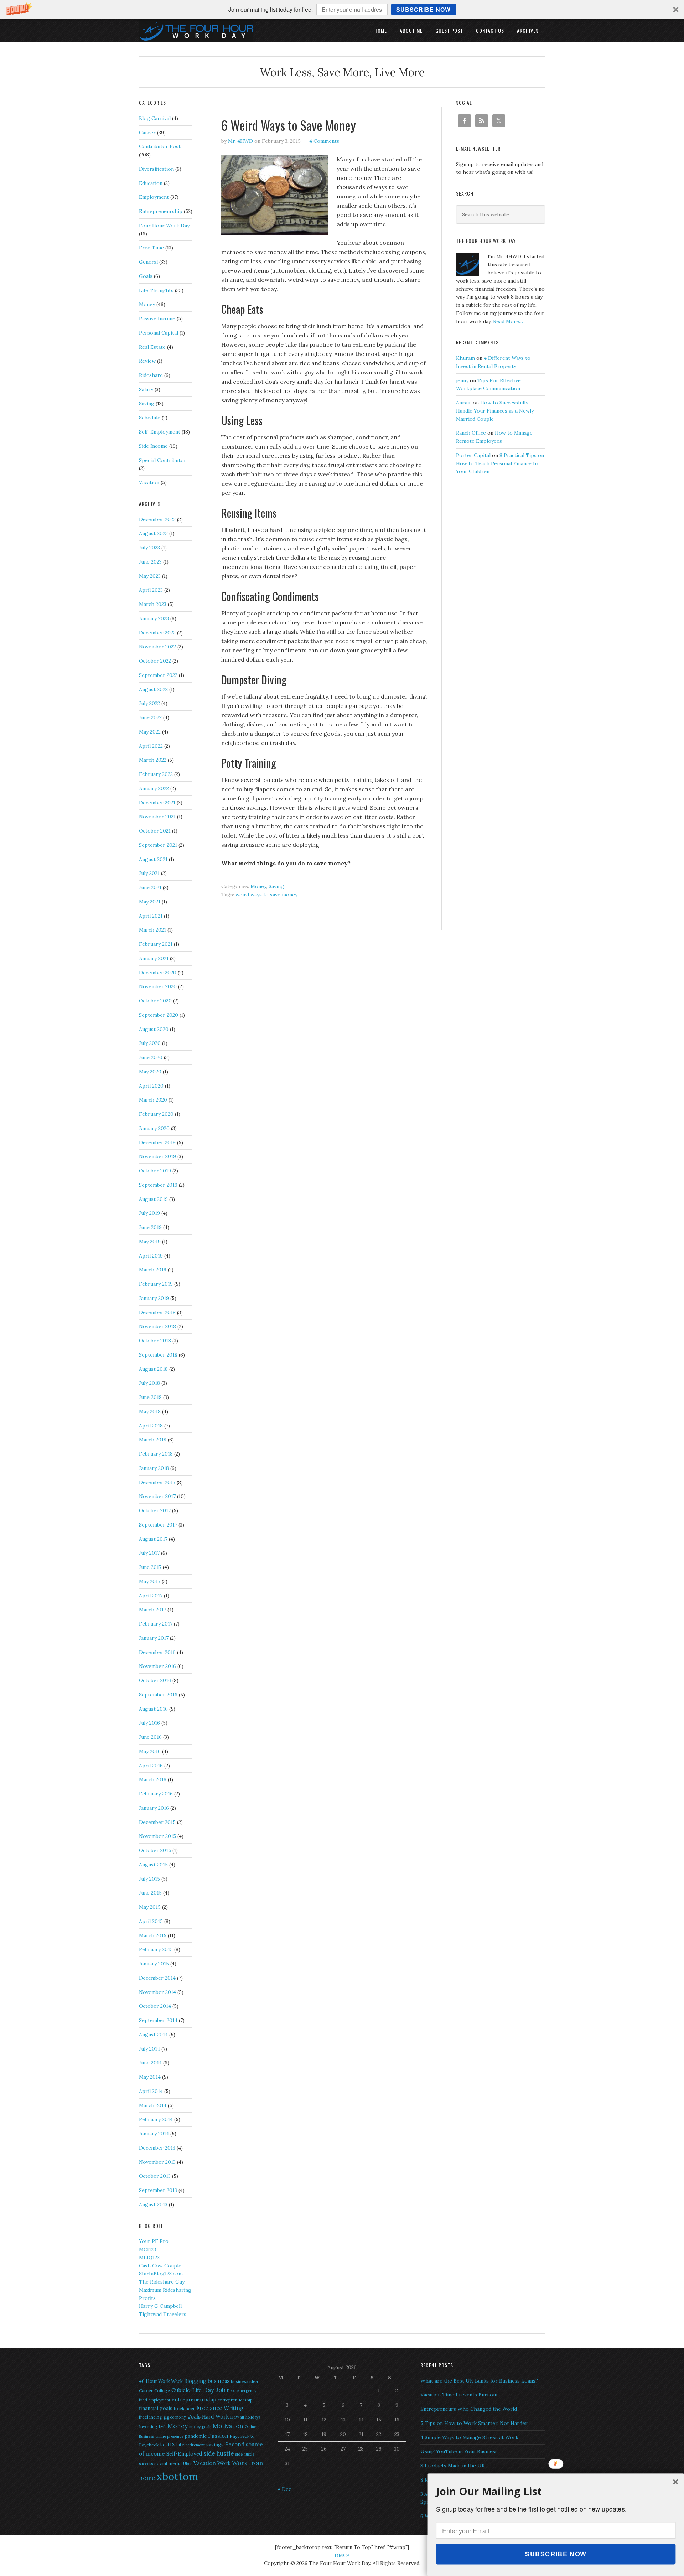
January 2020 (154, 1128)
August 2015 (153, 1865)
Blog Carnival (155, 118)
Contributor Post (160, 146)
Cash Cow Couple (160, 2266)
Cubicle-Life (186, 2390)
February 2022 (156, 774)
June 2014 (150, 2063)
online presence (169, 2436)
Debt (231, 2391)
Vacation (149, 482)
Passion (218, 2436)
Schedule (150, 418)
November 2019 (157, 1156)
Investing (148, 2427)
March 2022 (153, 760)
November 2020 (158, 986)
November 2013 (157, 2162)
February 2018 (156, 1454)
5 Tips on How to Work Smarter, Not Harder (474, 2423)
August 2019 (153, 1199)
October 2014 (155, 2006)
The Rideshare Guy (162, 2282)
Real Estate (152, 347)
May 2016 (150, 1751)
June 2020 (151, 1057)
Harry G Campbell (160, 2306)
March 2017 (152, 1610)
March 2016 (153, 1779)
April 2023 (151, 590)
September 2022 (158, 675)
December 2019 (157, 1142)
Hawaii (237, 2417)
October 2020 (155, 1001)
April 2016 (151, 1766)
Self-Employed (184, 2454)
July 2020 (150, 1043)
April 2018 (151, 1426)
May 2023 (150, 576)
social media (168, 2464)
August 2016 (153, 1709)
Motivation (228, 2426)
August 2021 (153, 859)
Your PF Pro (154, 2241)
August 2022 (153, 689)
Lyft (162, 2427)
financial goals (156, 2408)
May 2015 (150, 1907)
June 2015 (150, 1893)
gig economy (175, 2417)
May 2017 (150, 1581)
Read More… (508, 321)
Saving (276, 886)
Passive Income (157, 318)
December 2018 (157, 1312)
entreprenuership (235, 2400)
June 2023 (150, 562)
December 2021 (157, 803)
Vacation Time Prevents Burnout (459, 2395)
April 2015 (151, 1921)
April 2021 (151, 916)
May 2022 (150, 732)
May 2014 (150, 2077)
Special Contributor (163, 460)
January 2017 (154, 1638)
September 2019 (158, 1185)
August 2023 (153, 533)
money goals (200, 2427)
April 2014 (151, 2091)
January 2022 (154, 788)
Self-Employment (160, 432)
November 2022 (157, 647)
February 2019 (156, 1284)
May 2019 (150, 1242)
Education (151, 183)
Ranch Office (471, 433)
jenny (462, 380)
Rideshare (151, 375)
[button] (342, 9)
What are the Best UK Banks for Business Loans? (479, 2381)
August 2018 (153, 1369)
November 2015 (157, 1836)
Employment (154, 197)
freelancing (151, 2417)
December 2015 (157, 1822)
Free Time (151, 248)
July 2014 (149, 2049)
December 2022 (157, 633)
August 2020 (154, 1029)
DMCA (342, 2555)
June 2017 (150, 1567)
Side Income (153, 446)
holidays (253, 2417)
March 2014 (153, 2105)
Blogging (195, 2381)
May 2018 (150, 1411)
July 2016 (149, 1723)
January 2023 (154, 618)
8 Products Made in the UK (453, 2466)
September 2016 (158, 1695)
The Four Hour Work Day (196, 30)
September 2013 (158, 2190)
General (148, 262)
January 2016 (154, 1808)
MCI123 (147, 2249)
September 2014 (158, 2020)
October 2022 (155, 661)
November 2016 (157, 1666)
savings (215, 2445)
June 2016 (150, 1737)
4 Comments (324, 141)
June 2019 (150, 1227)
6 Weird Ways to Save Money (289, 125)
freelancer (184, 2408)
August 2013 (153, 2204)
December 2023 (157, 519)
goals (194, 2417)
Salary (146, 389)
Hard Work (215, 2417)
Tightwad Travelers (163, 2314)
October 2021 (155, 831)
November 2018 (157, 1326)
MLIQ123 (149, 2258)
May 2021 (150, 902)
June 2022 (150, 717)
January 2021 (154, 958)
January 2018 (154, 1468)
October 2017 (155, 1510)
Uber (188, 2464)
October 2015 (155, 1850)
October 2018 (155, 1341)
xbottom (177, 2476)
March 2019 (153, 1270)
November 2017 (157, 1496)
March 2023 (153, 604)
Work (224, 2463)
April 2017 (151, 1596)
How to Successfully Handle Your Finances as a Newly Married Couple (495, 411)
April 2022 (151, 746)
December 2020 (158, 973)
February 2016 (156, 1794)
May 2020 (150, 1072)
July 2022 (149, 703)
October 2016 (155, 1680)
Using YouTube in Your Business (459, 2451)
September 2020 (159, 1015)
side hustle (219, 2453)
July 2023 (149, 548)
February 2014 (156, 2119)
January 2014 (154, 2134)
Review (147, 361)
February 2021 (156, 944)
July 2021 (149, 873)
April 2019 (151, 1256)
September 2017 (158, 1525)
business (219, 2381)
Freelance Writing (220, 2408)
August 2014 (153, 2035)
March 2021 (152, 930)
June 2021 (150, 887)
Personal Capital (159, 333)
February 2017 (156, 1624)
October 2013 (155, 2176)
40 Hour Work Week (161, 2381)
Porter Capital (473, 455)
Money (258, 886)
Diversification (156, 169)
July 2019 (149, 1213)
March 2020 (153, 1100)
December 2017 (157, 1482)
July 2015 (149, 1879)
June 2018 (150, 1397)
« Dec (284, 2489)
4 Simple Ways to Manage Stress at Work (469, 2437)
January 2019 (154, 1298)
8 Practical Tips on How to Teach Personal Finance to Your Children (500, 463)
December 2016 (157, 1652)
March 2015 (153, 1935)
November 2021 (157, 817)
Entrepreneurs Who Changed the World (469, 2409)
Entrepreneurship (161, 211)
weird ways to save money (266, 895)
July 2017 (149, 1553)
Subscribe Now (423, 9)
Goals (146, 276)
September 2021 (158, 845)
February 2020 (156, 1114)
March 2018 (153, 1440)
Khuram (465, 358)
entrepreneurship (194, 2399)
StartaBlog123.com (161, 2274)
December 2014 (157, 1978)
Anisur (464, 403)
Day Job (214, 2390)
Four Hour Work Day (164, 226)
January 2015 (154, 1964)
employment (159, 2400)
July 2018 (149, 1383)
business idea (244, 2381)
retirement (195, 2445)
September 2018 (158, 1355)
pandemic (196, 2436)
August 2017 (153, 1539)
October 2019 (155, 1171)
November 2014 (157, 1992)
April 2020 (151, 1086)
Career (147, 133)
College (162, 2391)
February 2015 (156, 1949)
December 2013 (157, 2148)
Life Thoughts (156, 290)
